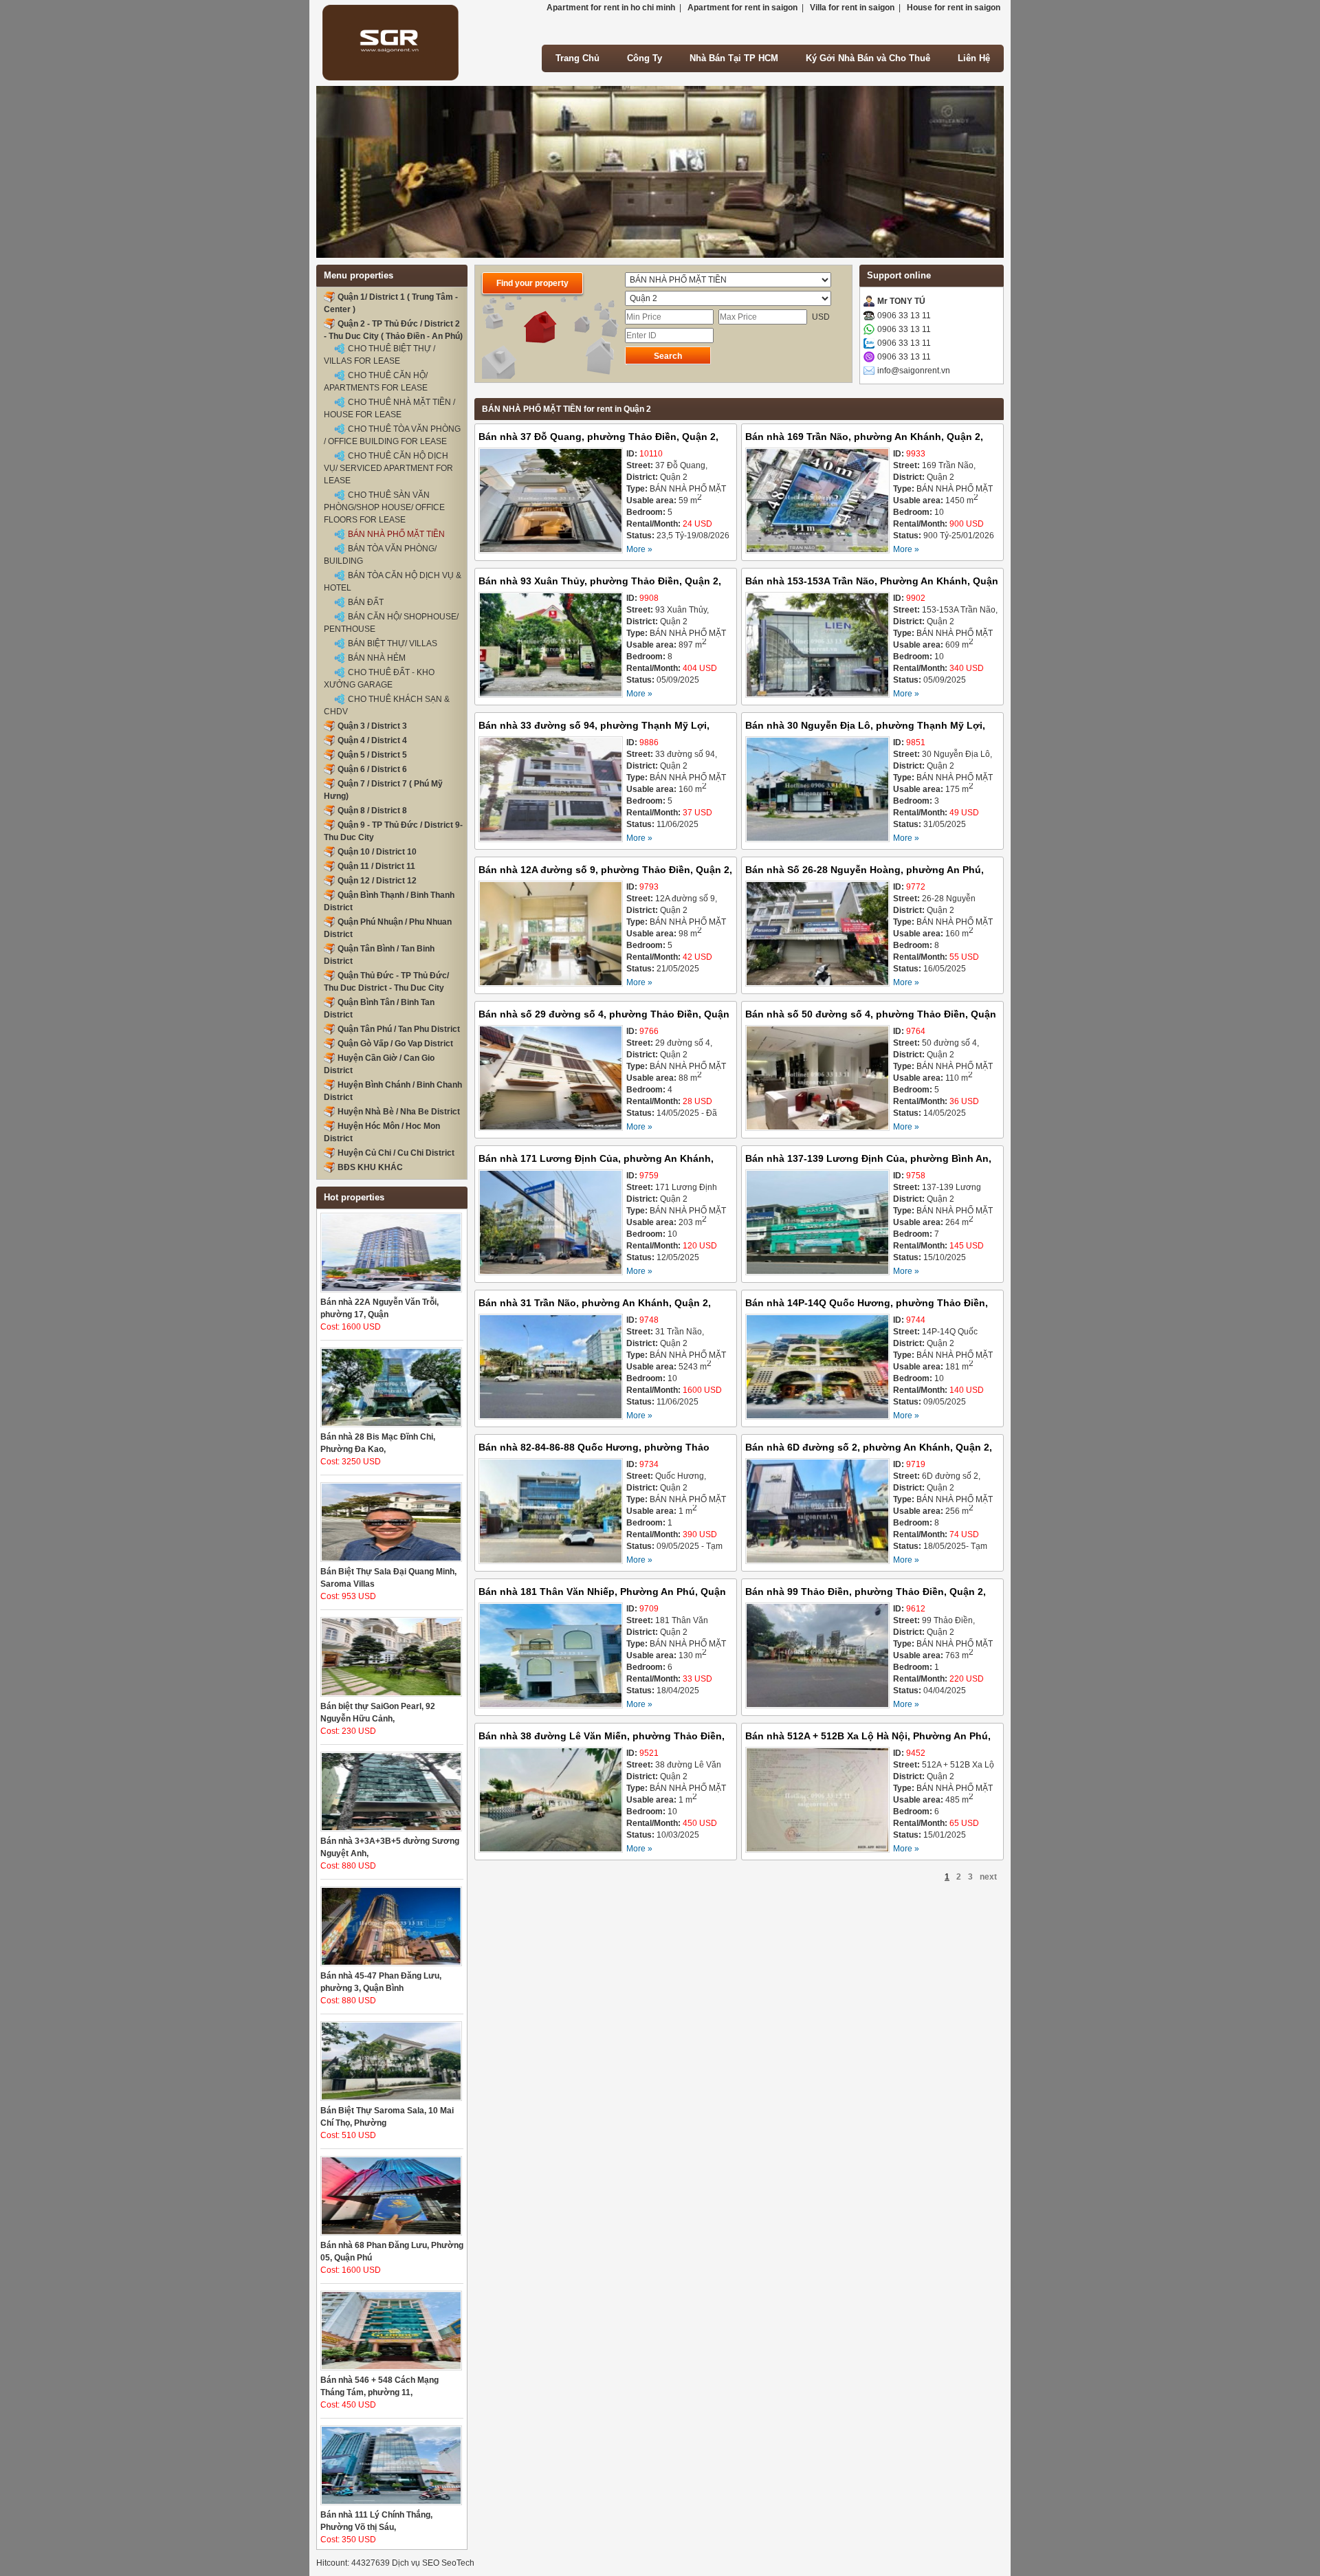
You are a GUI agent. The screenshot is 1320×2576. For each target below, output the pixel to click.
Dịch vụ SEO (416, 2563)
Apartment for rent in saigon (742, 8)
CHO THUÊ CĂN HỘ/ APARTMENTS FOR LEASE (376, 382)
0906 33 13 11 (904, 316)
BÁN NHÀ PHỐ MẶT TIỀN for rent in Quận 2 (566, 409)
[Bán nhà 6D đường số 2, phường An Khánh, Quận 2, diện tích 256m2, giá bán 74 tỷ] (817, 1513)
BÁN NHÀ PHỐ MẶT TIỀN (396, 534)
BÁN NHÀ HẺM (377, 658)
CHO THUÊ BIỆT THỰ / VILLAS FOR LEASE (379, 355)
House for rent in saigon (954, 8)
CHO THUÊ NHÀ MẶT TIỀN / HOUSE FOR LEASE (389, 408)
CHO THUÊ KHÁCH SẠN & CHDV (387, 705)
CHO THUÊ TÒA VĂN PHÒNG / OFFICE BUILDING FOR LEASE (392, 435)
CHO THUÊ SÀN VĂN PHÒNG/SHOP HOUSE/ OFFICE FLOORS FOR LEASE (384, 507)
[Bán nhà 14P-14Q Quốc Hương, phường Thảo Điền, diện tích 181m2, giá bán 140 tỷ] (817, 1368)
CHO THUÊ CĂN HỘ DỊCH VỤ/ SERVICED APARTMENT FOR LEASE (388, 468)
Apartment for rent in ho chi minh (611, 8)
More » (639, 549)
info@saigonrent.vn (914, 371)
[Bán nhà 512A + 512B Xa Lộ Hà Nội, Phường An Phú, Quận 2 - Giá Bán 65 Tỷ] (817, 1802)
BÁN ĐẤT (366, 602)
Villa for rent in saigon (852, 8)
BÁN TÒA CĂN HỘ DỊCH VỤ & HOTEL (393, 582)
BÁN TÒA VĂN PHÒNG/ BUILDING (380, 555)
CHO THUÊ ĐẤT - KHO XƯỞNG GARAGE (379, 679)
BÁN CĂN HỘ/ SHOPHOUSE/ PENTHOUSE (391, 623)
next (988, 1877)
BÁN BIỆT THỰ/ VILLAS (393, 643)
